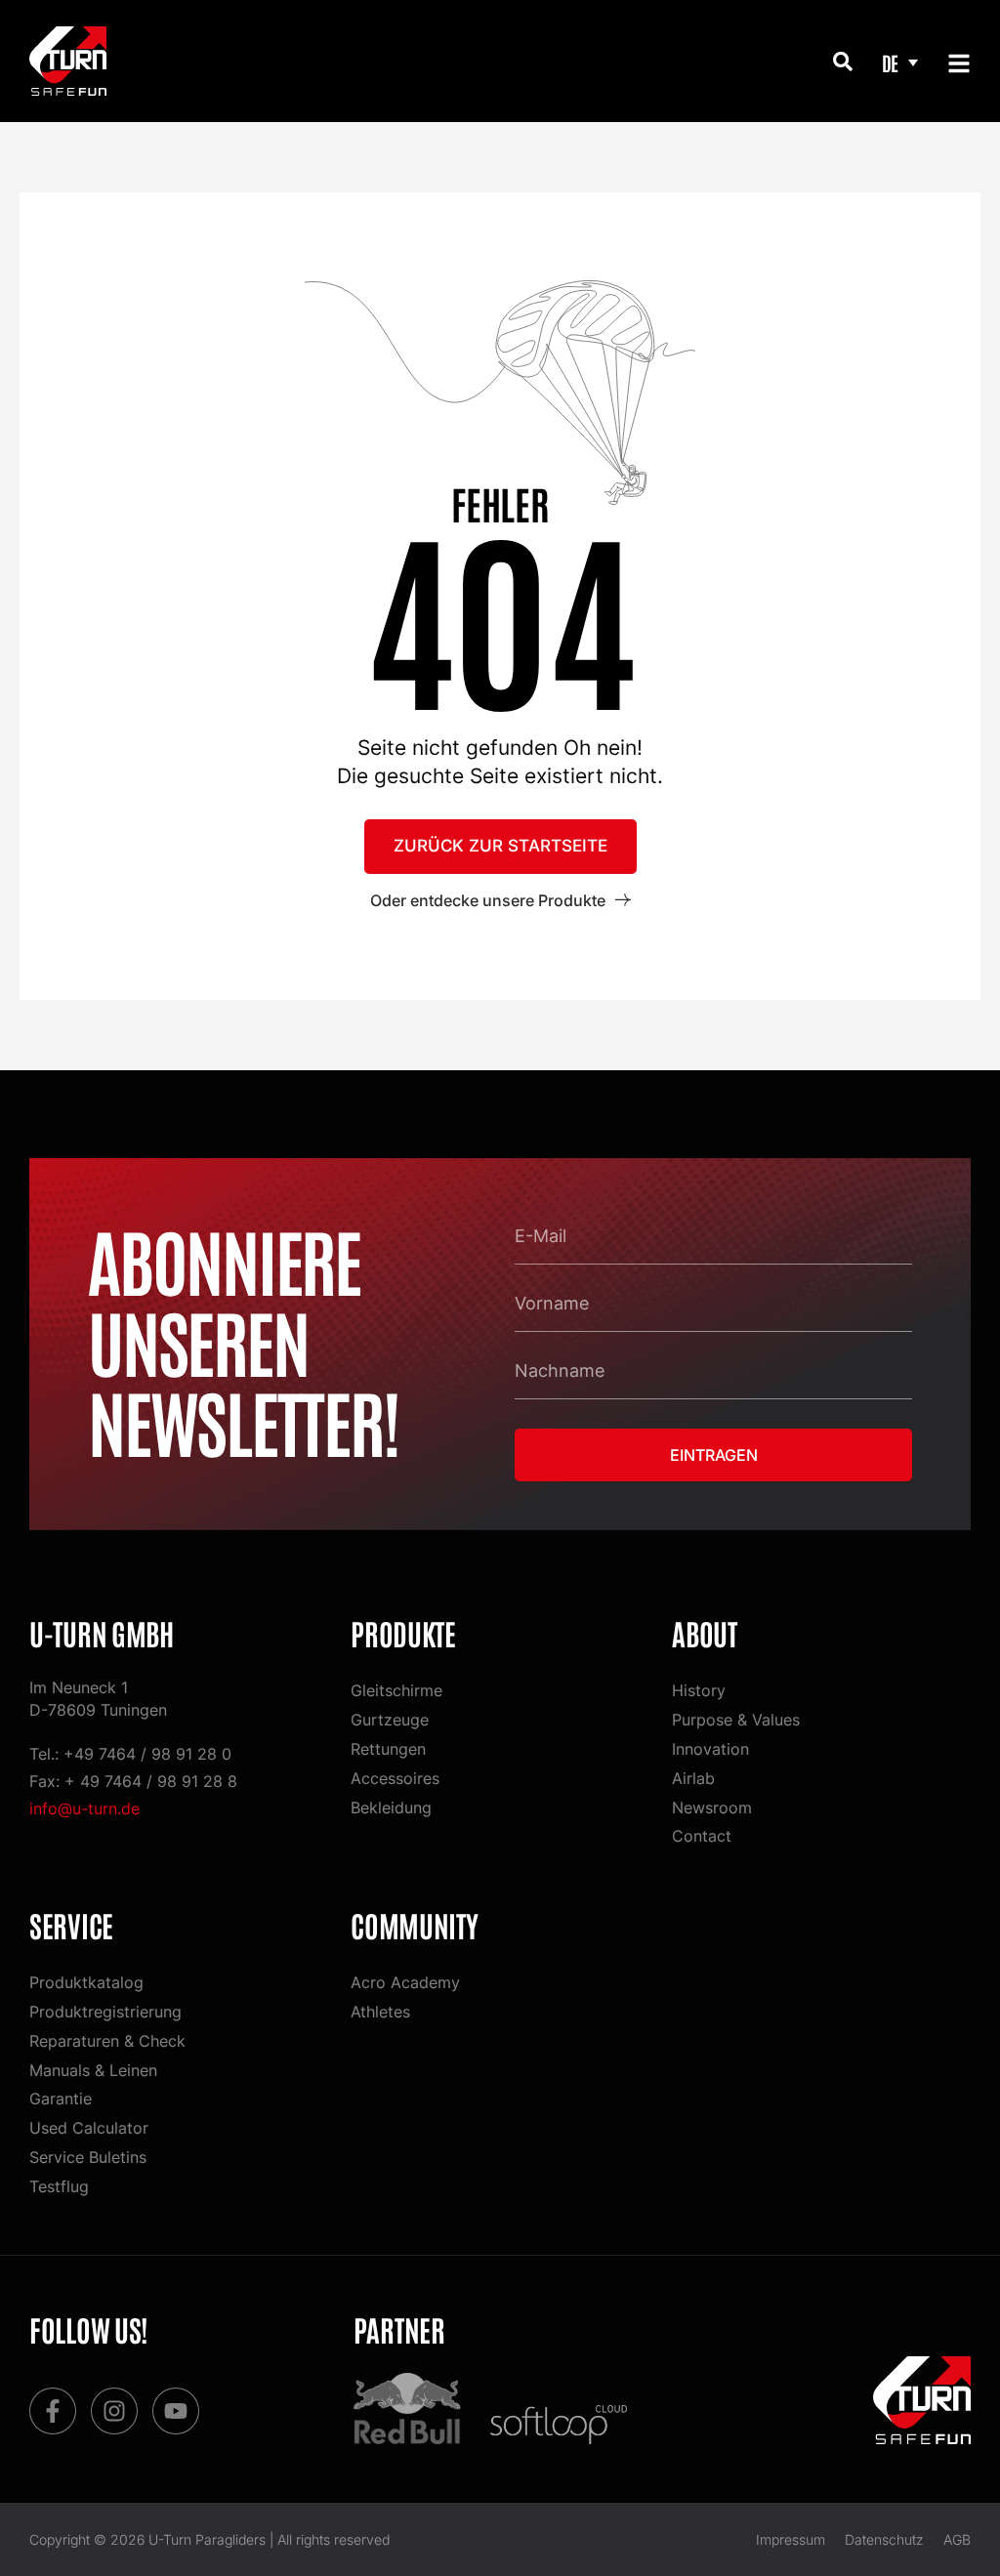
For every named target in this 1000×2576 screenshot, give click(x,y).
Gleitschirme (396, 1690)
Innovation (710, 1749)
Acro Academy (405, 1982)
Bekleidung (391, 1807)
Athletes (380, 2012)
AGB (957, 2539)
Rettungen (388, 1749)
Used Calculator (89, 2128)
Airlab (693, 1778)
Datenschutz (884, 2539)
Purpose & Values (736, 1720)
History (699, 1690)
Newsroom (712, 1807)
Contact (702, 1836)
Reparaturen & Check (107, 2041)
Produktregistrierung (105, 2012)
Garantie (61, 2098)
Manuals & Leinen (93, 2070)
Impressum (791, 2539)
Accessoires (395, 1778)
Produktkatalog (86, 1982)
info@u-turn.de (84, 1808)
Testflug (59, 2186)
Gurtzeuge (390, 1720)
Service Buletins (88, 2157)
